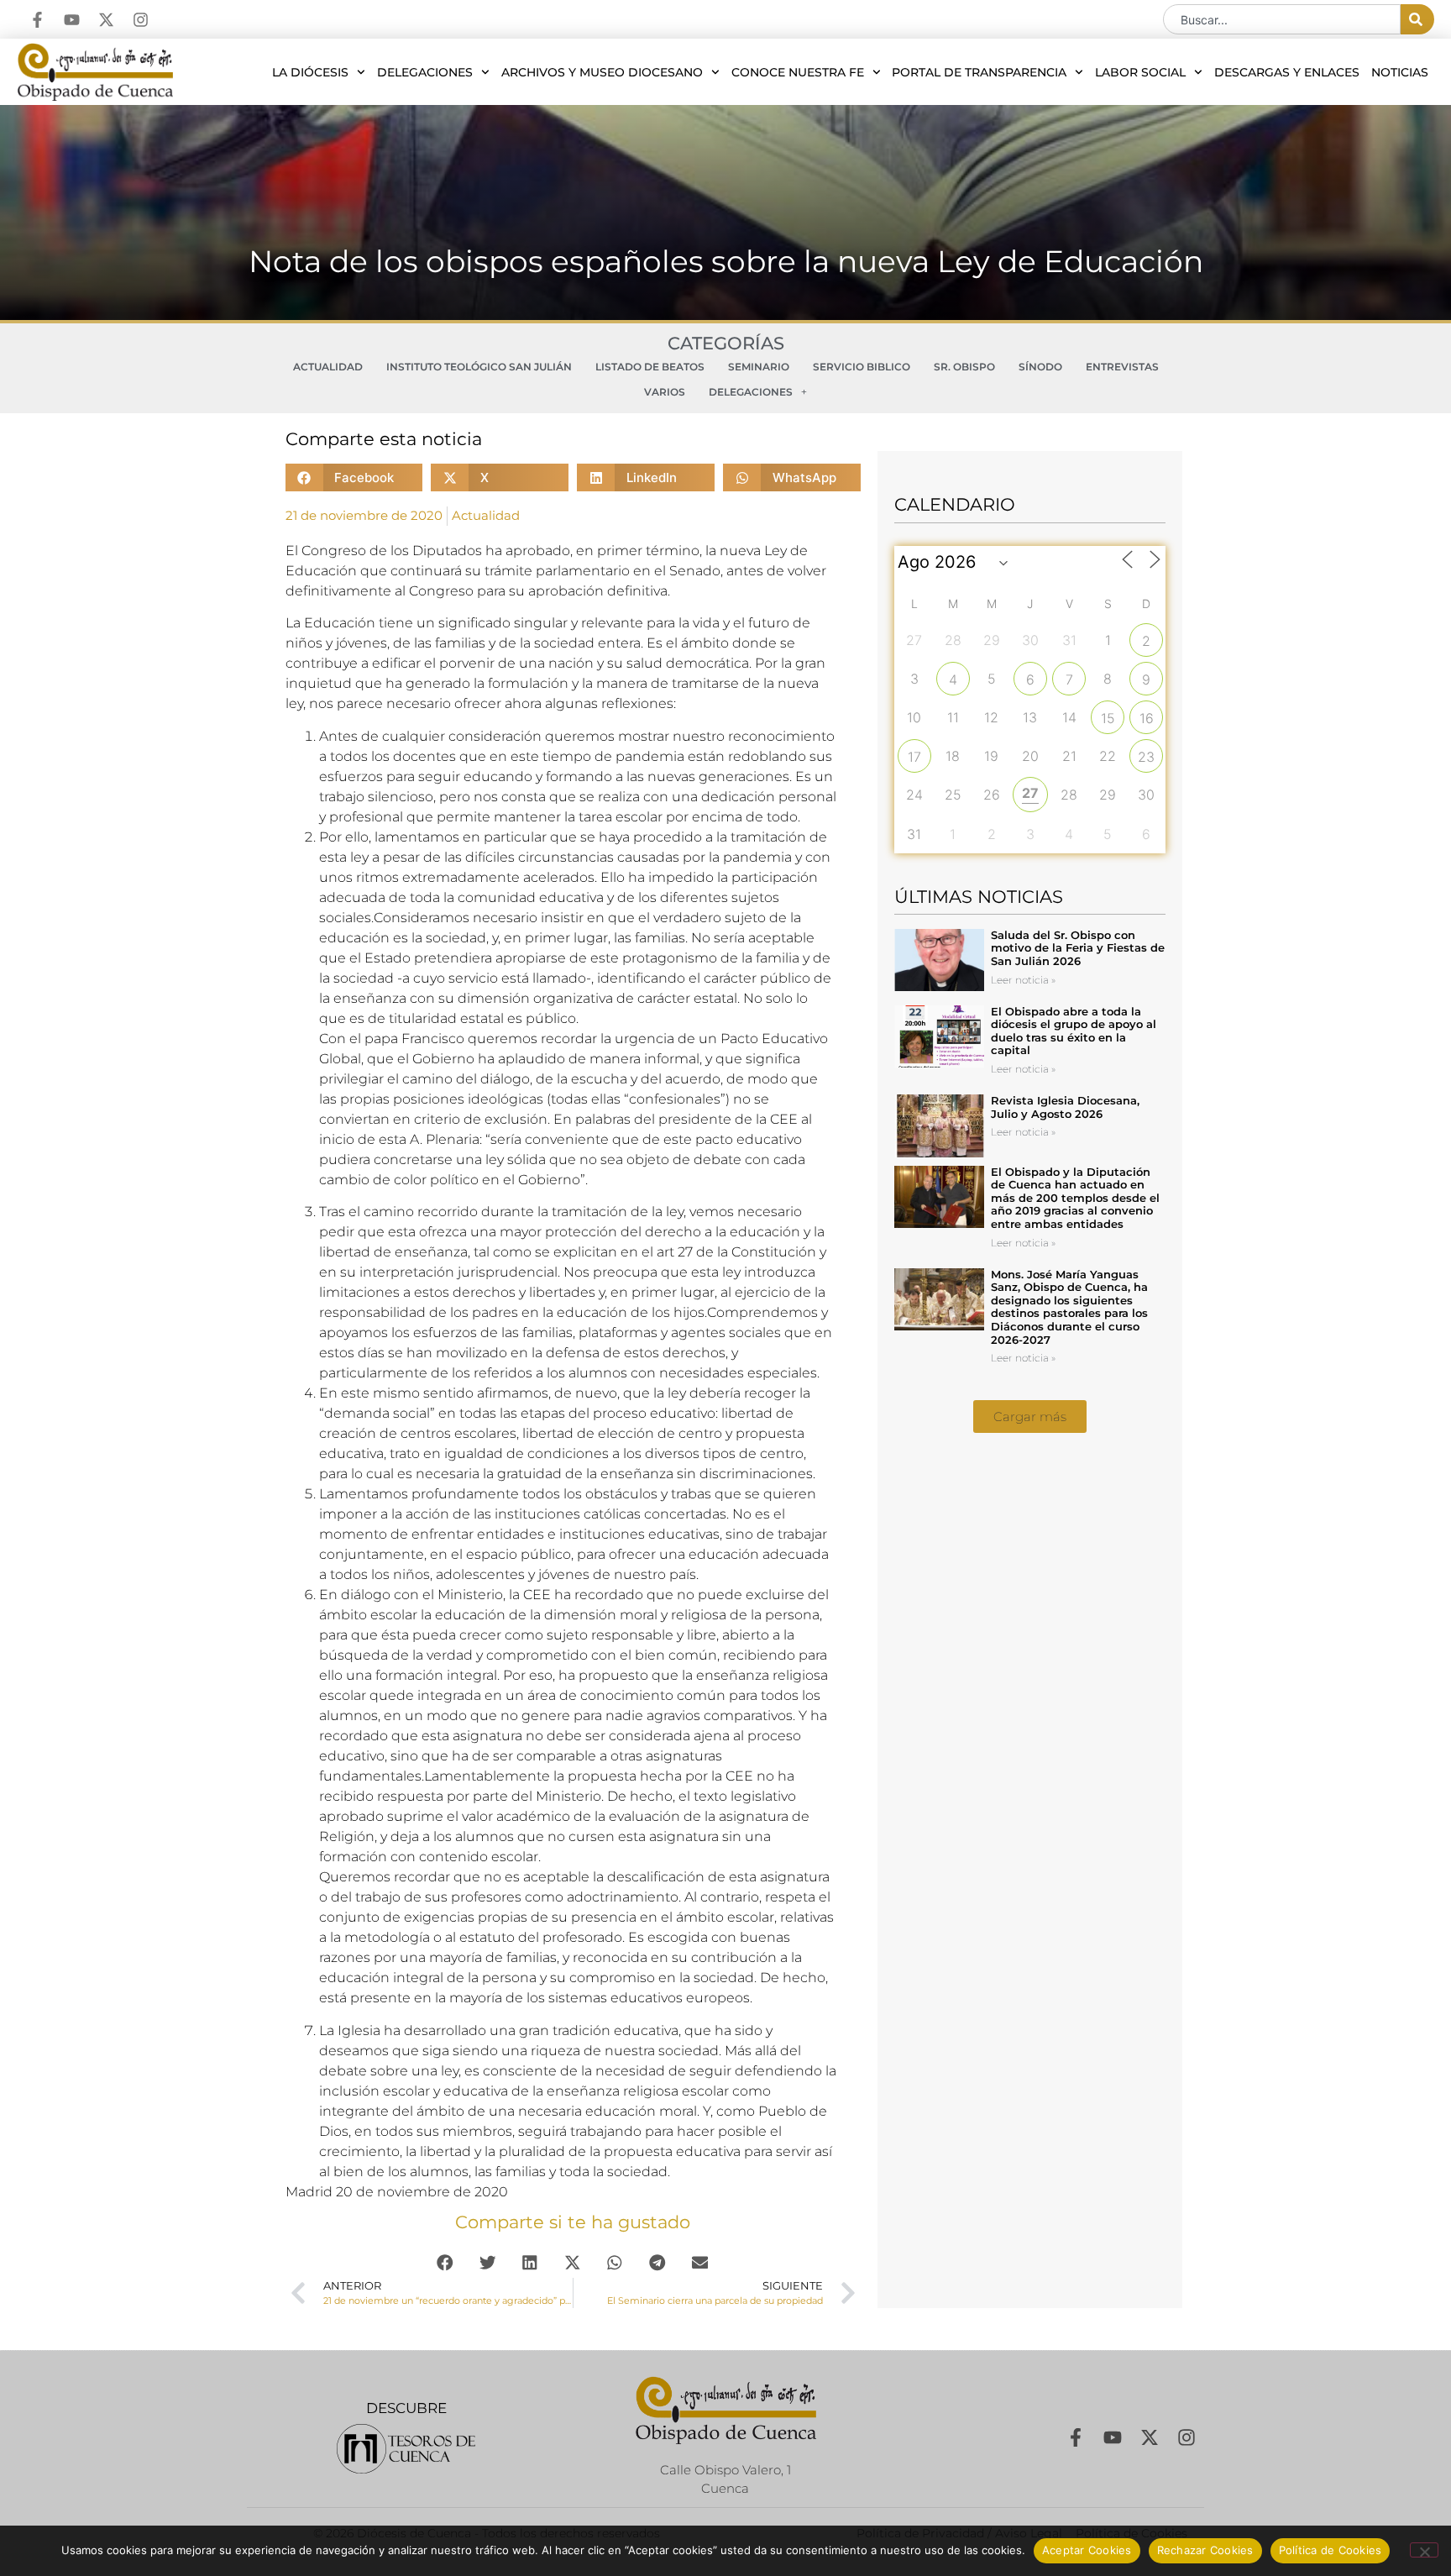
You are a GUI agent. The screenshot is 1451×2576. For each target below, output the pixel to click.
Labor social (1140, 72)
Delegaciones (425, 72)
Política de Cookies (1331, 2550)
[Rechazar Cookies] (1424, 2550)
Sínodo (1040, 367)
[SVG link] (406, 2449)
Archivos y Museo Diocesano (602, 72)
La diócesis (310, 72)
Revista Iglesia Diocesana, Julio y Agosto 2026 (1065, 1107)
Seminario (759, 367)
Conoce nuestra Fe (798, 72)
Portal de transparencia (979, 72)
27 (1030, 793)
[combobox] (1282, 19)
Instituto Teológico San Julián (479, 367)
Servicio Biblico (862, 367)
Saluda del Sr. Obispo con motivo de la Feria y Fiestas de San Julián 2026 (1078, 948)
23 (1146, 757)
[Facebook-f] (37, 20)
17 (914, 757)
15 (1108, 718)
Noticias (1400, 72)
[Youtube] (72, 20)
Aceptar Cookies (1087, 2550)
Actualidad (328, 367)
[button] (354, 477)
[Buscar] (1417, 19)
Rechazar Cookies (1205, 2550)
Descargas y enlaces (1287, 72)
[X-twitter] (106, 20)
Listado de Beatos (650, 367)
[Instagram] (141, 20)
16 (1147, 718)
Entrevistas (1122, 367)
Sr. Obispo (964, 367)
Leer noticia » (1023, 980)
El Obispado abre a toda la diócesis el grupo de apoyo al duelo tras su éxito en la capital (1074, 1031)
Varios (665, 392)
